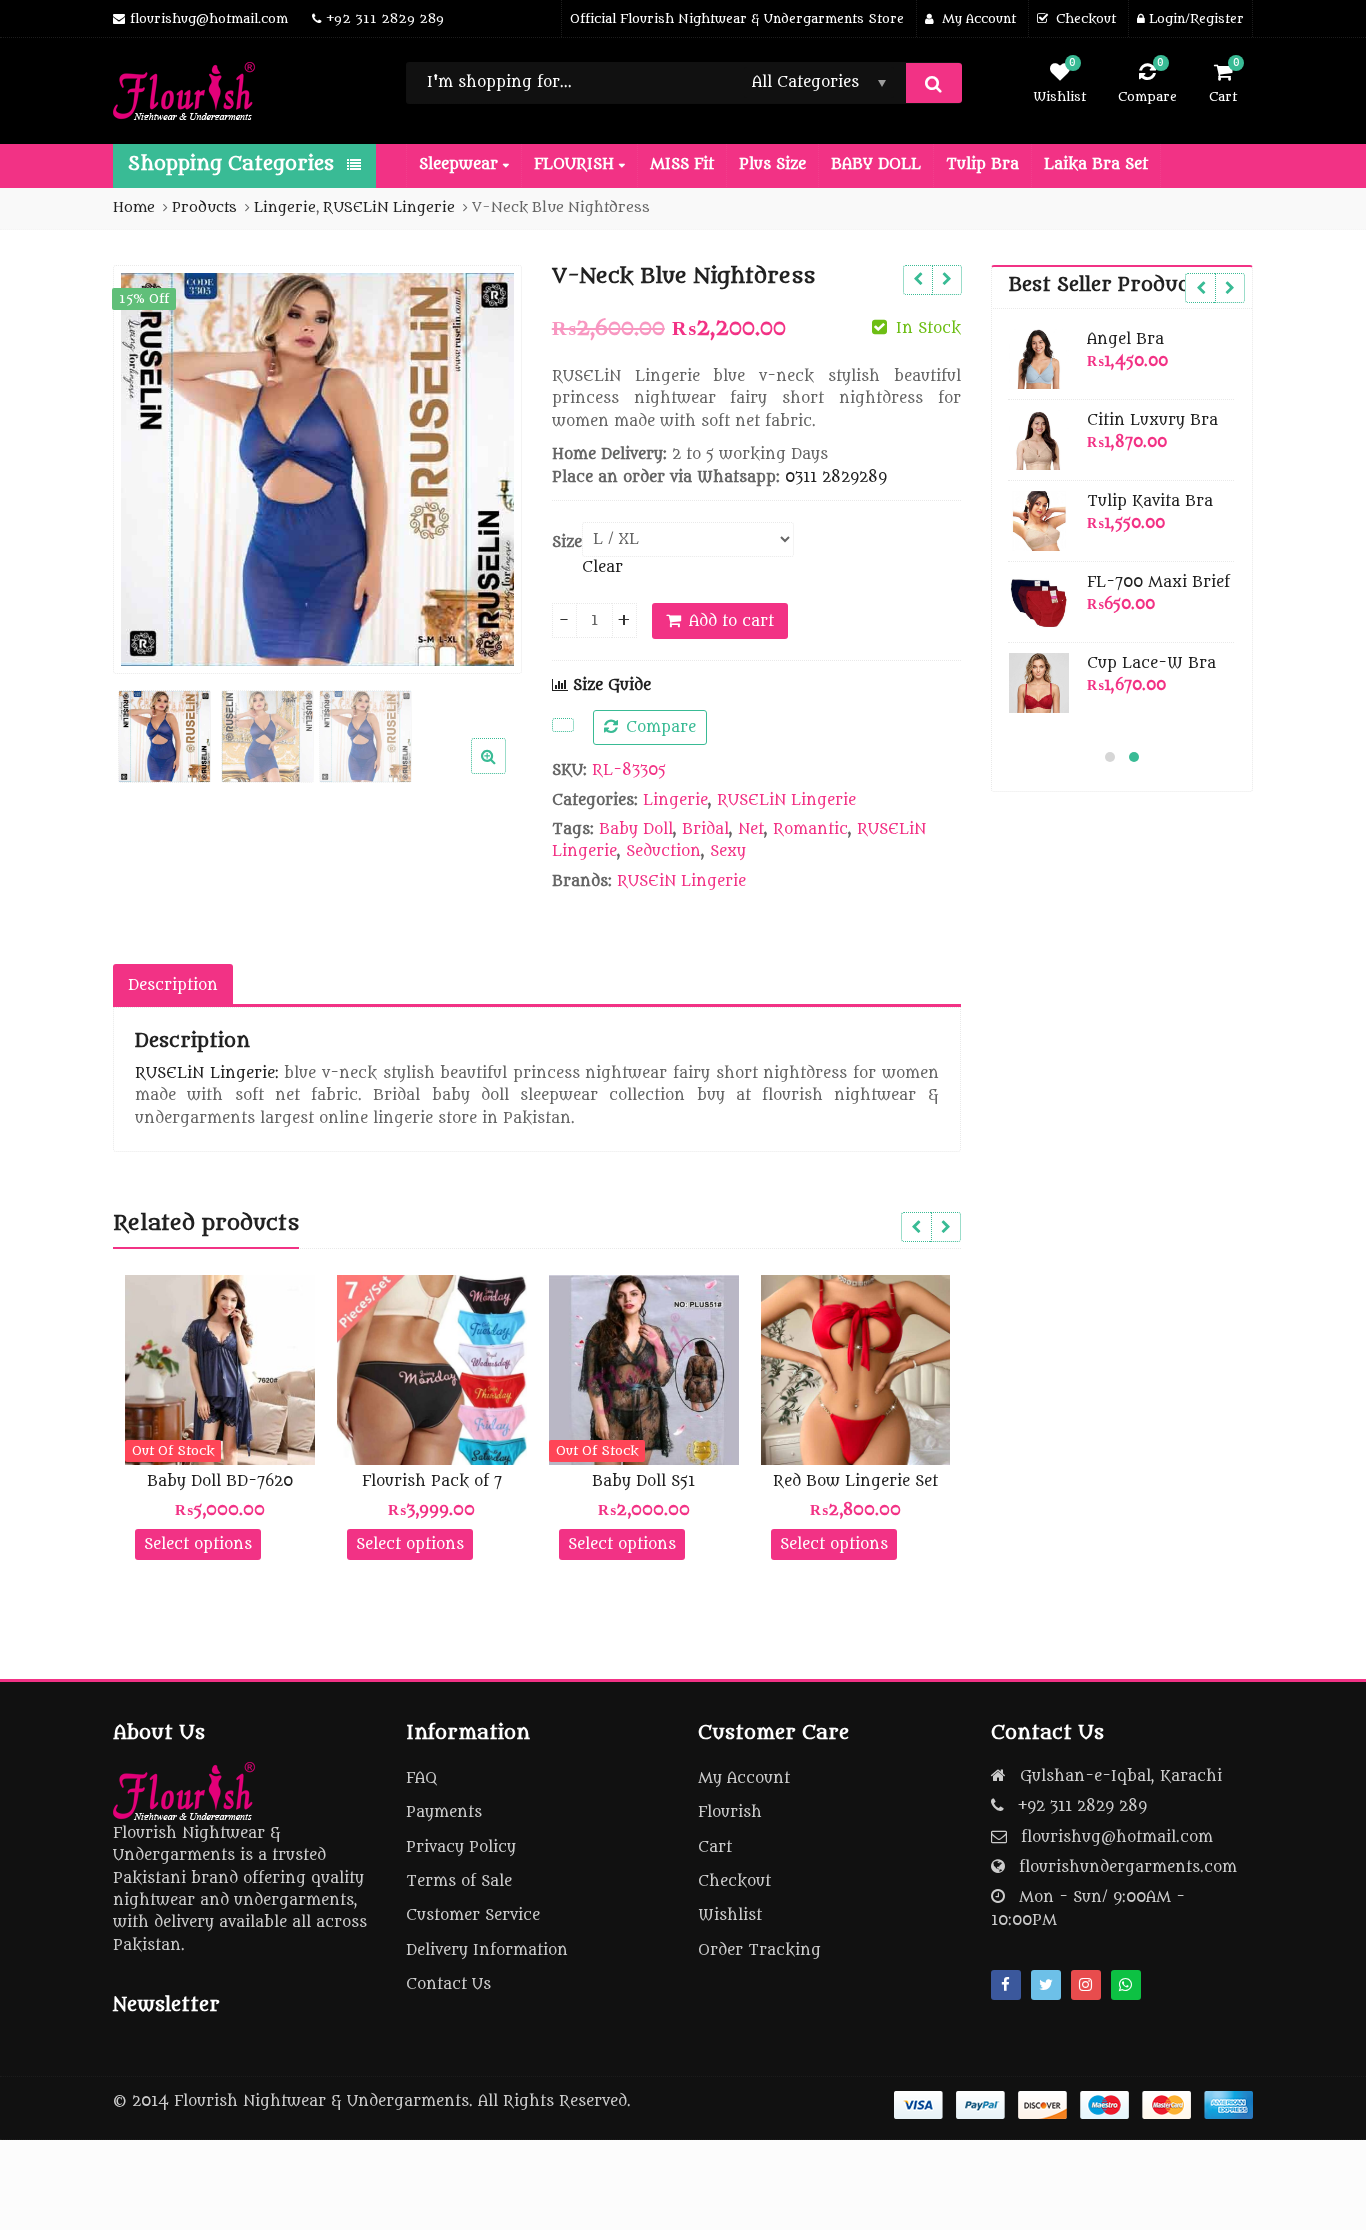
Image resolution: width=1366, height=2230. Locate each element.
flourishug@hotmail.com (1117, 1837)
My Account (744, 1778)
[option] (317, 469)
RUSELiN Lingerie (786, 800)
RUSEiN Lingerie (681, 881)
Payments (444, 1812)
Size (567, 542)
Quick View (229, 1481)
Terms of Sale (459, 1881)
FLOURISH (576, 164)
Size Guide (609, 685)
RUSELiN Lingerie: (207, 1073)
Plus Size (772, 164)
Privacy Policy (461, 1847)
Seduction (663, 851)
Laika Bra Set (1096, 164)
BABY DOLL (876, 164)
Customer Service (473, 1915)
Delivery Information (487, 1950)
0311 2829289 (836, 477)
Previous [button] (149, 465)
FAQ (421, 1778)
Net (751, 829)
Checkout (734, 1881)
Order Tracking (759, 1950)
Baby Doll (636, 829)
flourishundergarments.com (1128, 1867)
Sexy (728, 851)
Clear (602, 567)
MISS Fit (682, 164)
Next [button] (486, 465)
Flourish (730, 1812)
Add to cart (731, 621)
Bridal (705, 829)
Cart (715, 1847)
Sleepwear (461, 164)
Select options (198, 1544)
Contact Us (448, 1984)
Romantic (810, 829)
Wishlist (730, 1915)
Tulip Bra (982, 164)
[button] (504, 772)
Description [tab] (173, 985)
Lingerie (675, 800)
